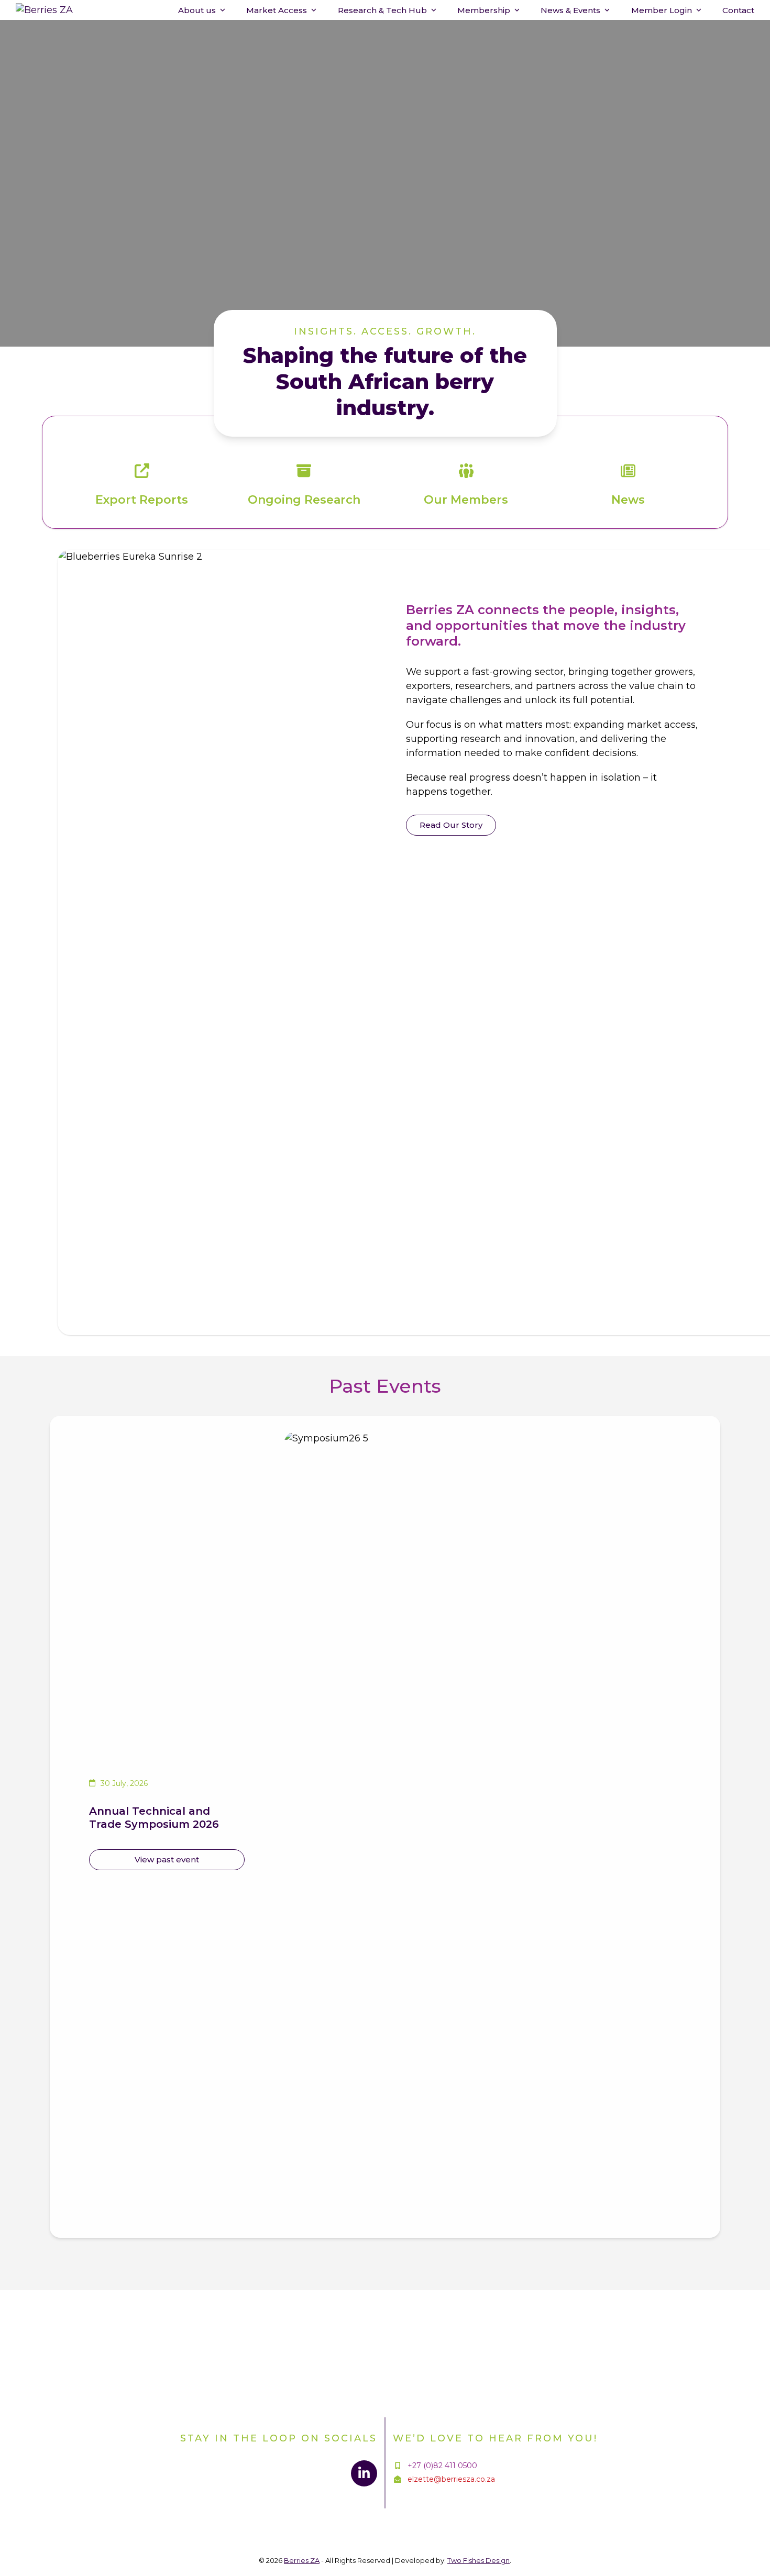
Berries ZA (302, 2560)
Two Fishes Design (478, 2560)
